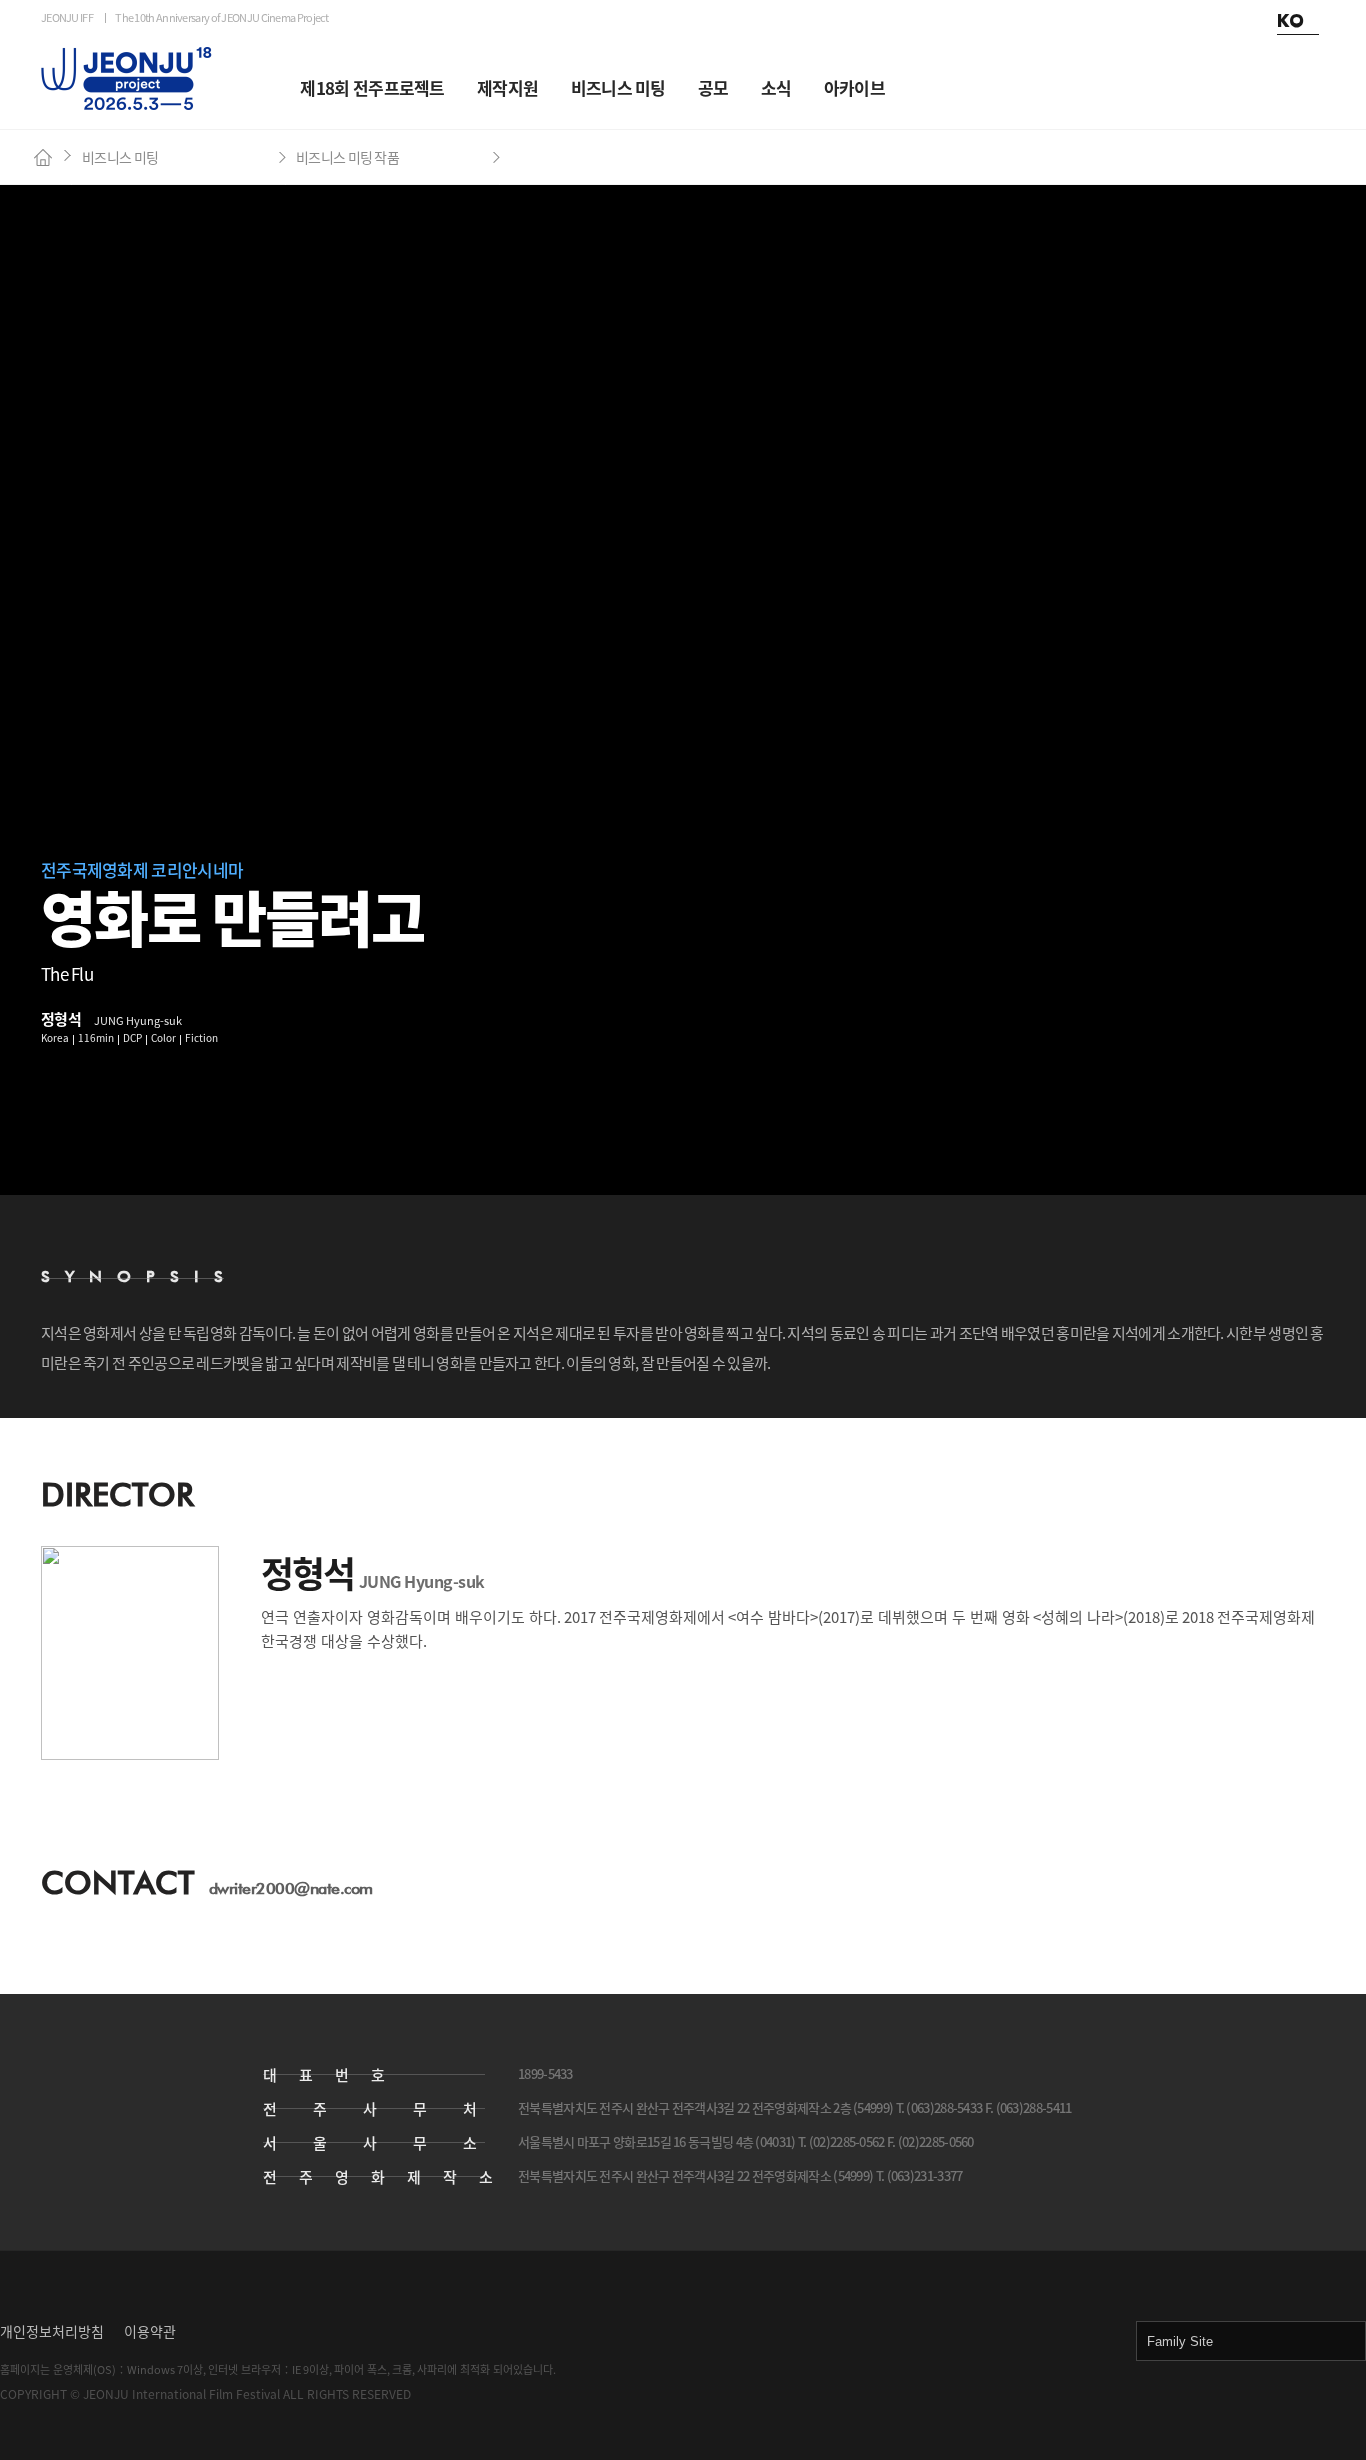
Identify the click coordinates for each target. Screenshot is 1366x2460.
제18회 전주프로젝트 (372, 87)
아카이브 (854, 87)
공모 (713, 87)
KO (1290, 21)
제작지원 (507, 87)
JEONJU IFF (67, 17)
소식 (776, 87)
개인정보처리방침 (52, 2331)
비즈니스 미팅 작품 (347, 157)
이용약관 (150, 2331)
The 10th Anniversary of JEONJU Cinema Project (222, 17)
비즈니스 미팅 (618, 87)
